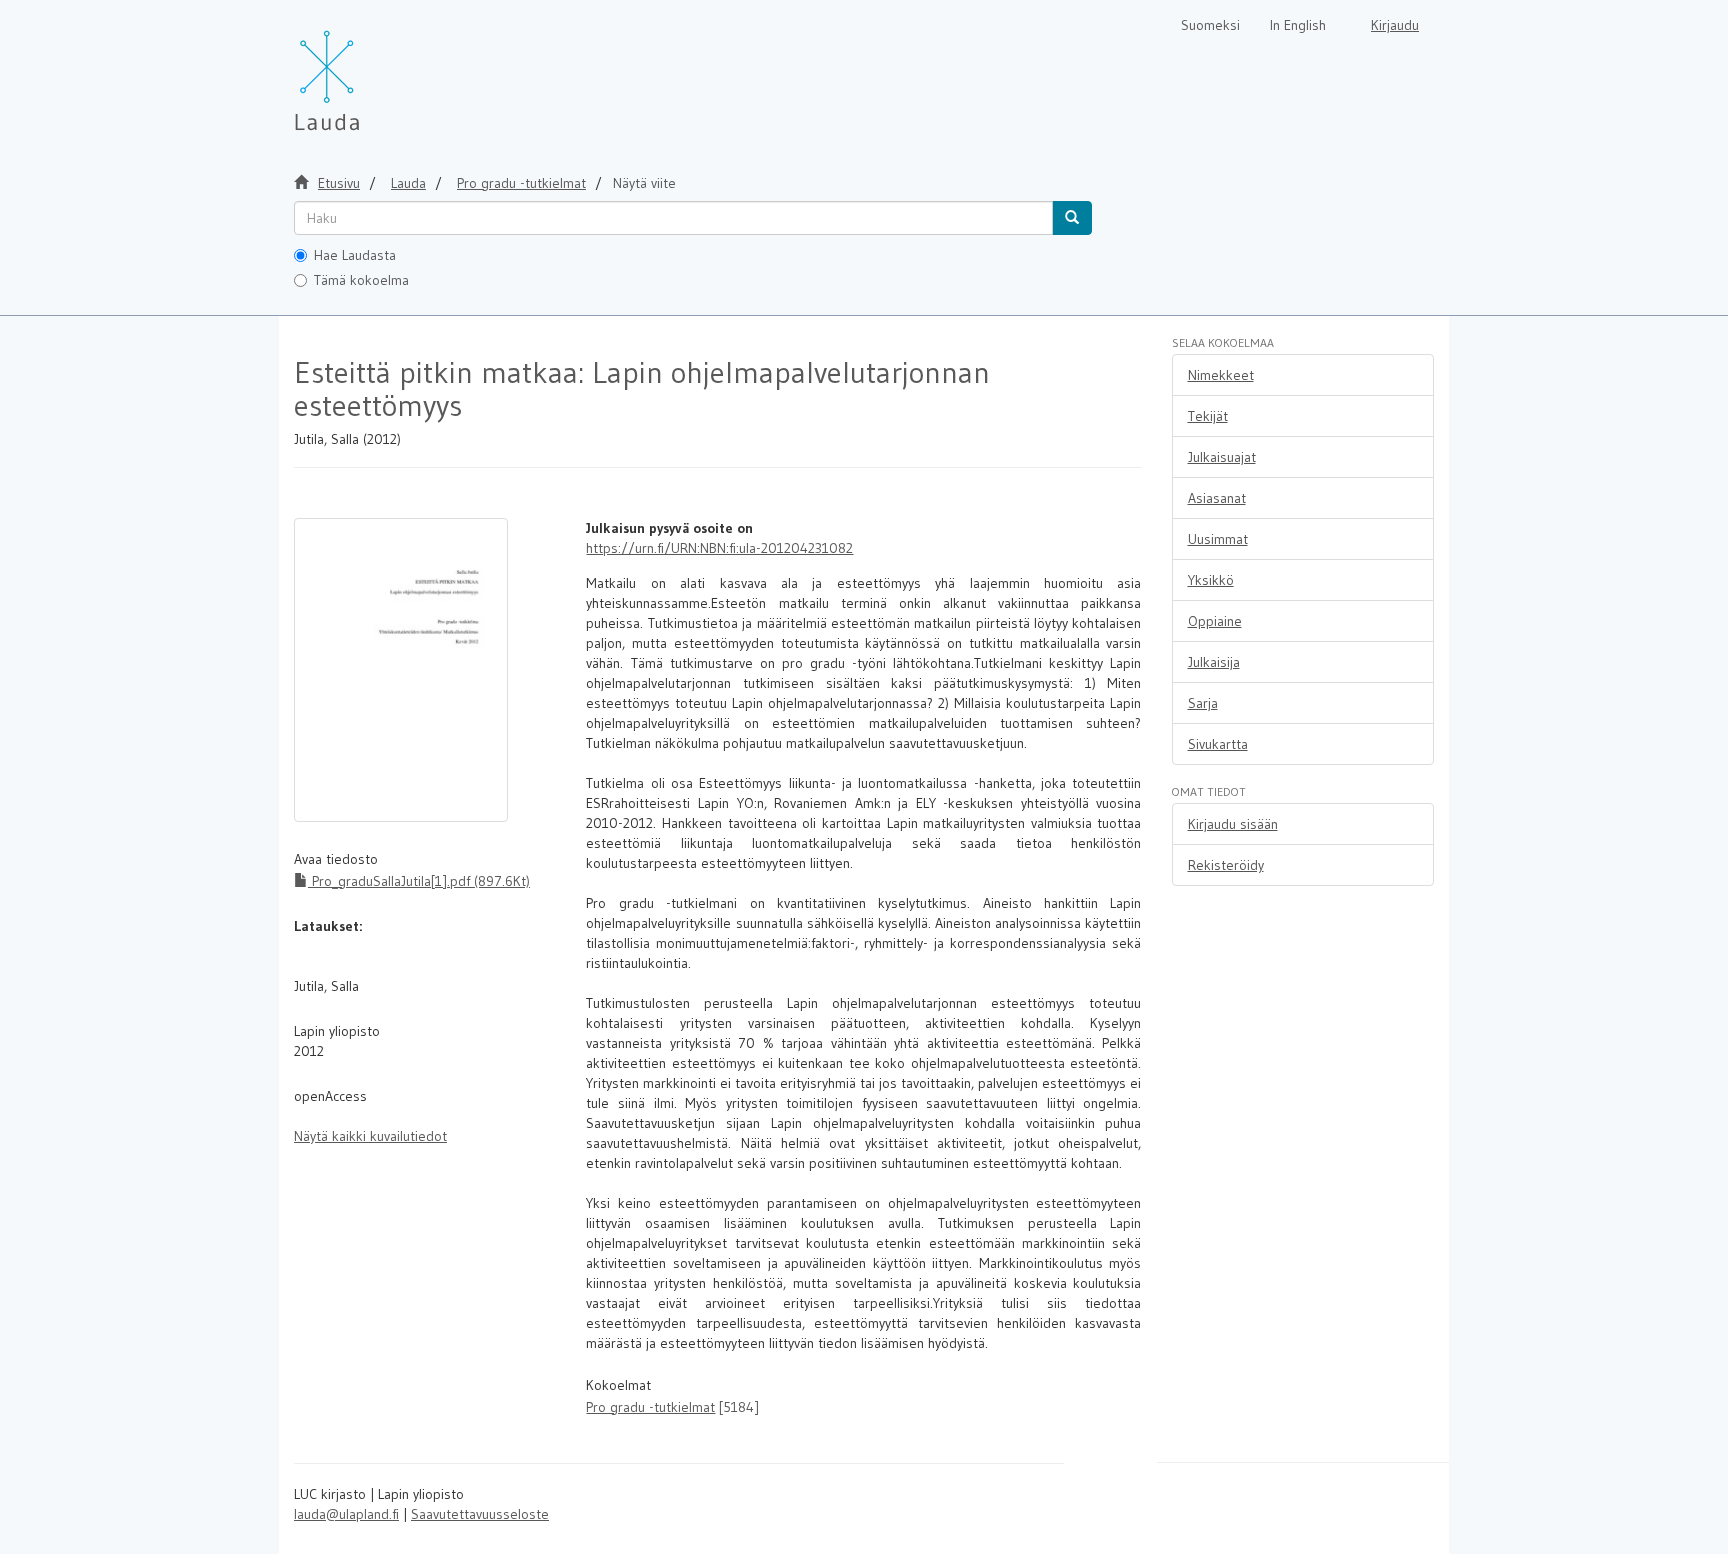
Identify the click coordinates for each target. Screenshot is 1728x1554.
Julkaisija (1214, 662)
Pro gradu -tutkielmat (521, 183)
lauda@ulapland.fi (346, 1514)
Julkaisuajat (1222, 457)
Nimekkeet (1221, 375)
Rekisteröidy (1226, 865)
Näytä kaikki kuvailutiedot (370, 1136)
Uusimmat (1218, 539)
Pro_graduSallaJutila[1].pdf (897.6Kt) (419, 881)
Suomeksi (1210, 25)
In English (1298, 25)
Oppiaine (1215, 621)
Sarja (1203, 703)
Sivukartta (1218, 744)
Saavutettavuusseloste (480, 1514)
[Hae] (1072, 218)
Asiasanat (1217, 498)
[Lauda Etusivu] (369, 70)
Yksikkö (1211, 580)
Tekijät (1208, 416)
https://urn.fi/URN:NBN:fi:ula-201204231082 (719, 548)
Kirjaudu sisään (1233, 824)
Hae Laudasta (355, 255)
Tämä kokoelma (361, 280)
